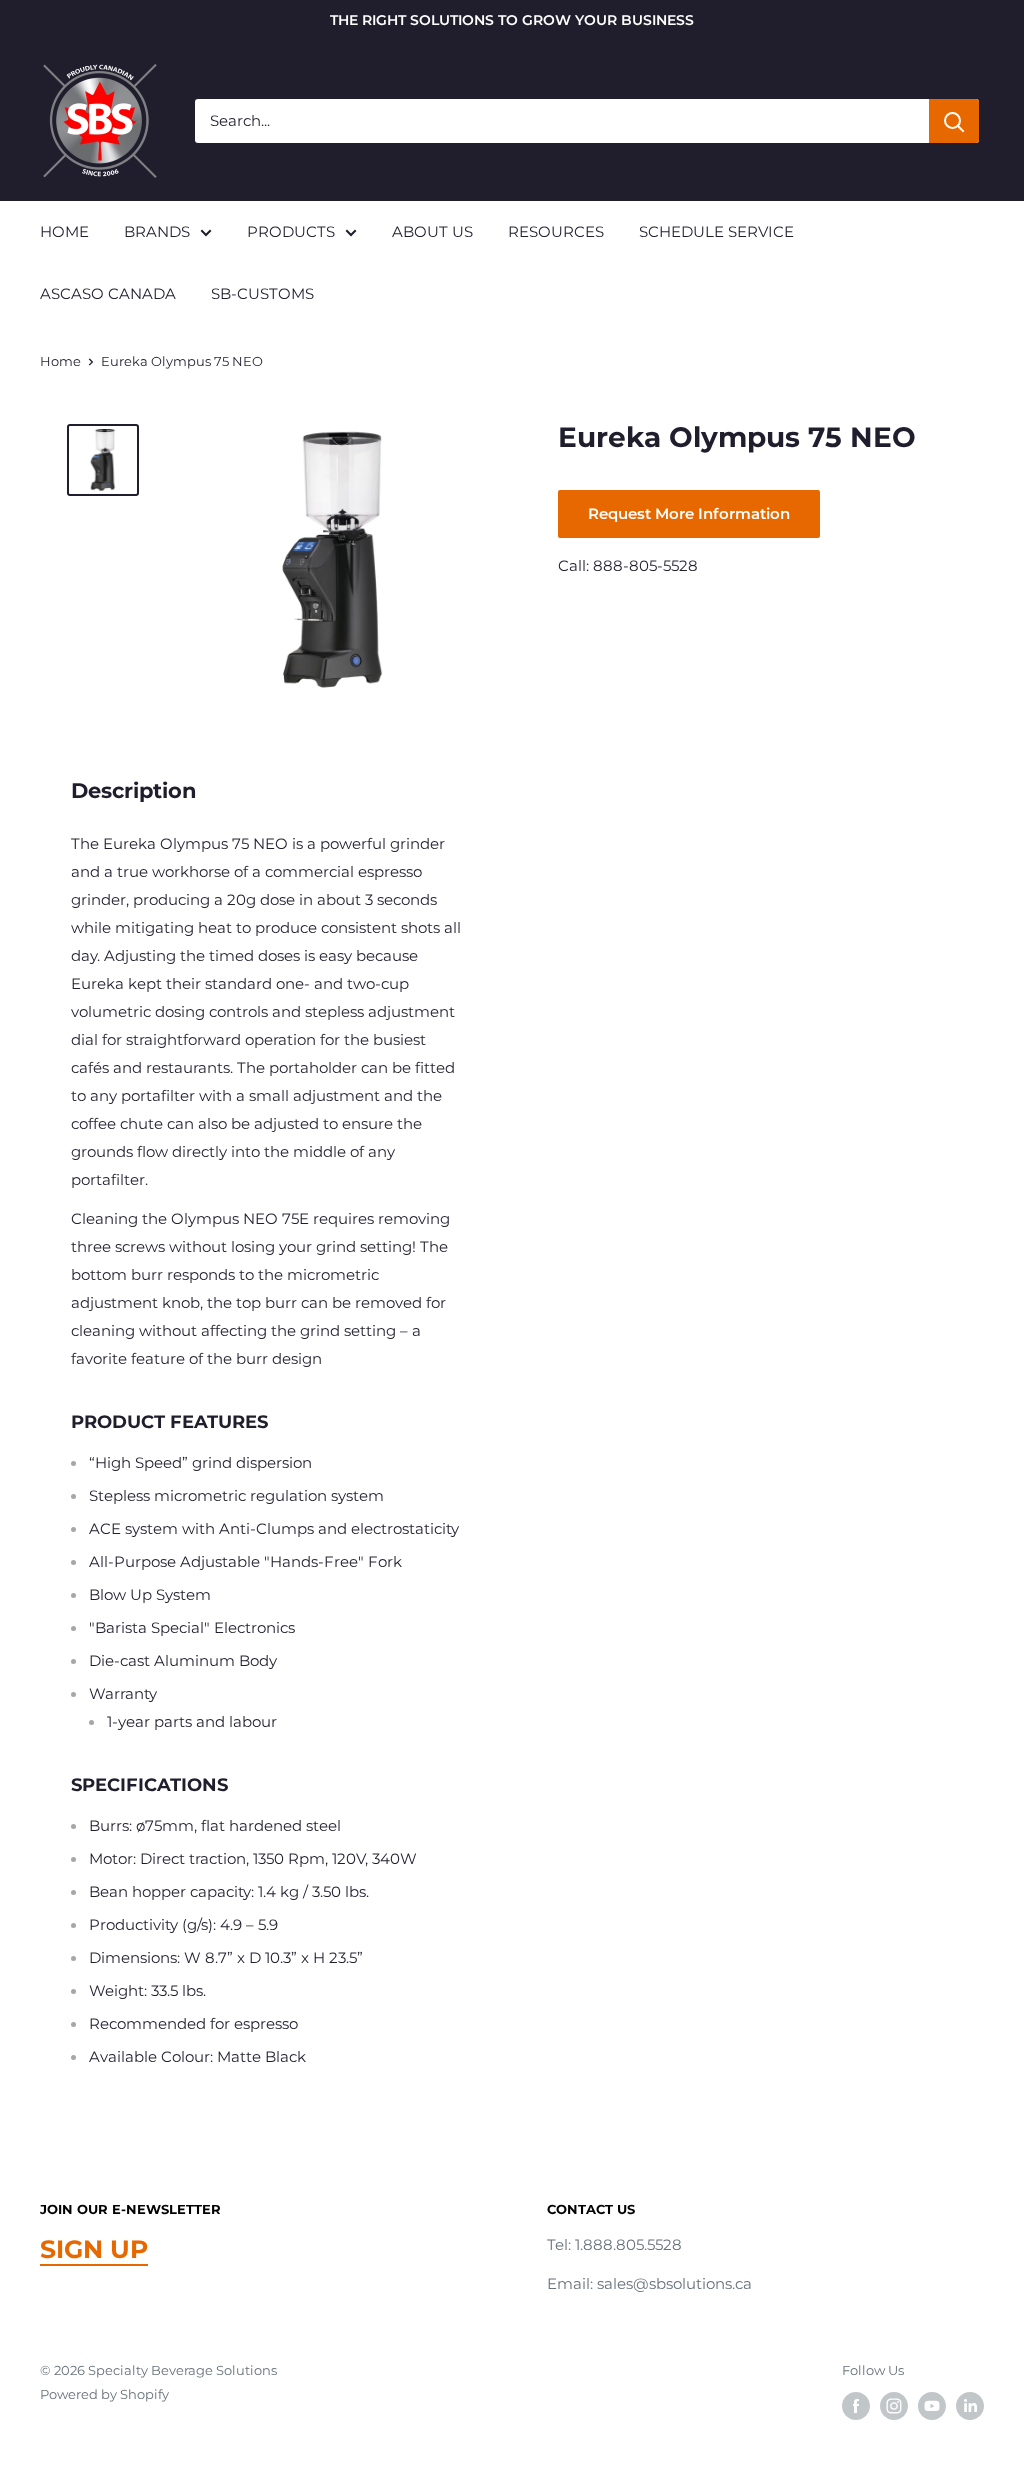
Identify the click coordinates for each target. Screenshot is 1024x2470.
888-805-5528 (645, 565)
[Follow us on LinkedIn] (970, 2406)
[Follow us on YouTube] (932, 2406)
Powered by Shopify (104, 2394)
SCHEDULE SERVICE (716, 231)
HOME (64, 231)
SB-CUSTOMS (262, 293)
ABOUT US (432, 231)
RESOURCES (556, 231)
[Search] (954, 121)
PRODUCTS (291, 231)
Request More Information (689, 513)
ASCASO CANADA (108, 293)
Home (60, 361)
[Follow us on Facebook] (856, 2406)
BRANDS (157, 231)
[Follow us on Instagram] (894, 2406)
